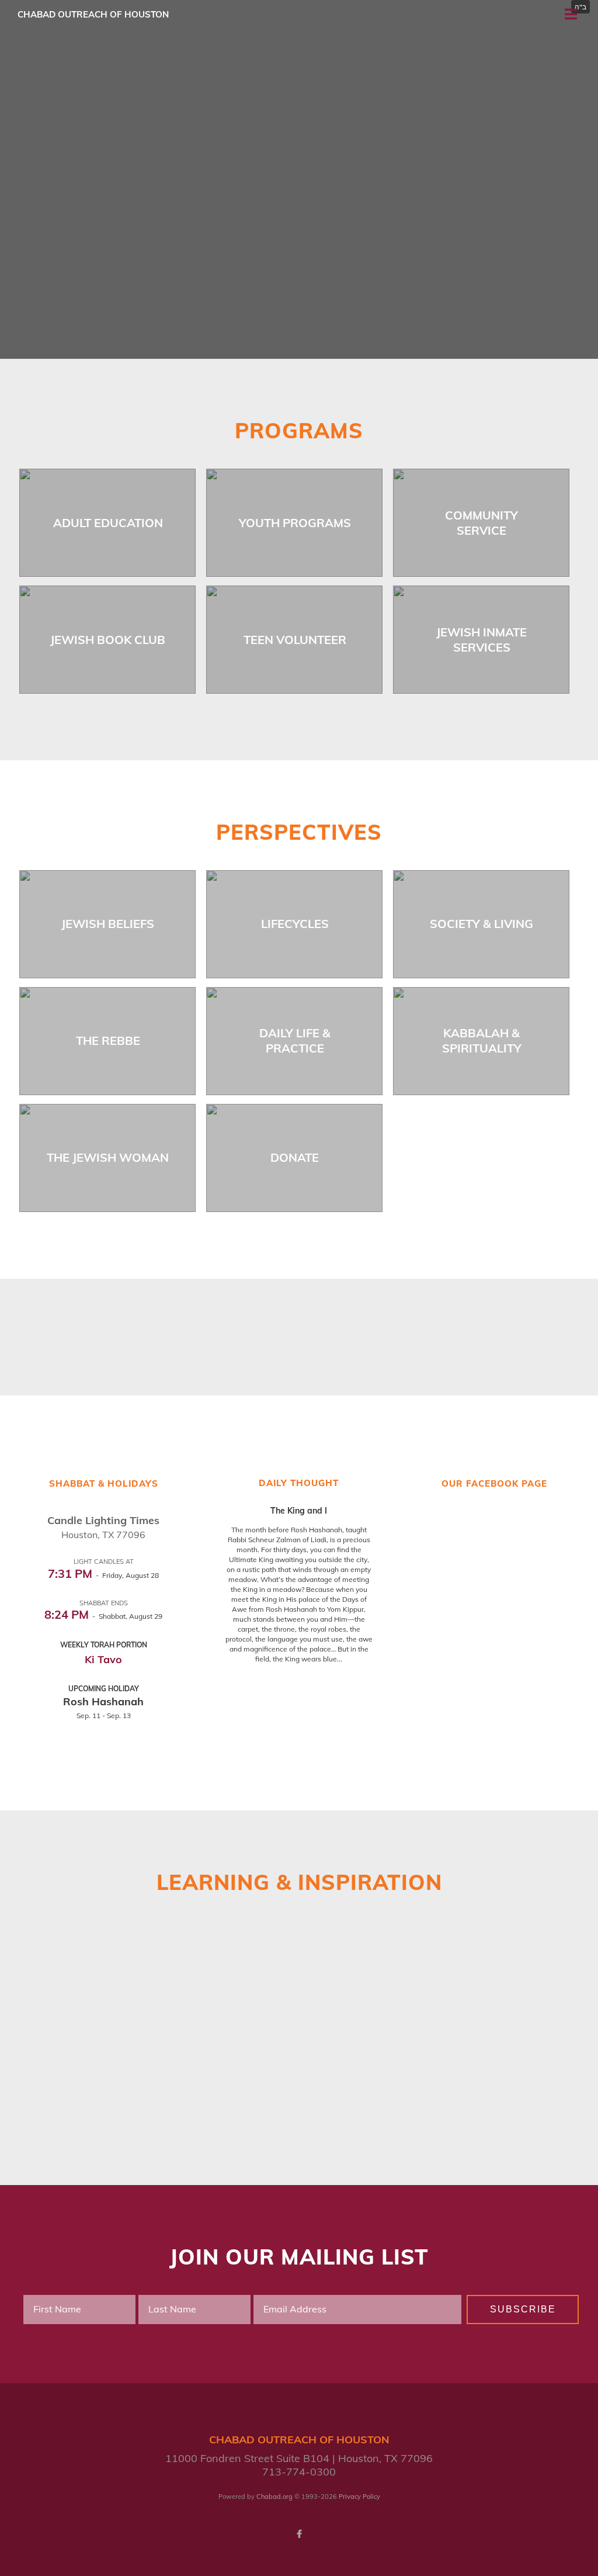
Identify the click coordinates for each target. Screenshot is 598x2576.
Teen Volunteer (295, 640)
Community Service (481, 523)
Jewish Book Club (108, 640)
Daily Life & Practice (295, 1041)
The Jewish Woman (108, 1157)
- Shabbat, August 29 (103, 1616)
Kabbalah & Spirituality (482, 1041)
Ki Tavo (103, 1659)
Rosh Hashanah (103, 1701)
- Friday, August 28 (103, 1575)
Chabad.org (274, 2497)
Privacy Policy (359, 2497)
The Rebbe (108, 1041)
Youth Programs (295, 523)
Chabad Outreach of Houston (93, 14)
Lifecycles (295, 924)
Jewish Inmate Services (481, 640)
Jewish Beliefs (108, 924)
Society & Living (481, 924)
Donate (295, 1157)
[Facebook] (299, 2534)
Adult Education (108, 523)
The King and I (299, 1511)
